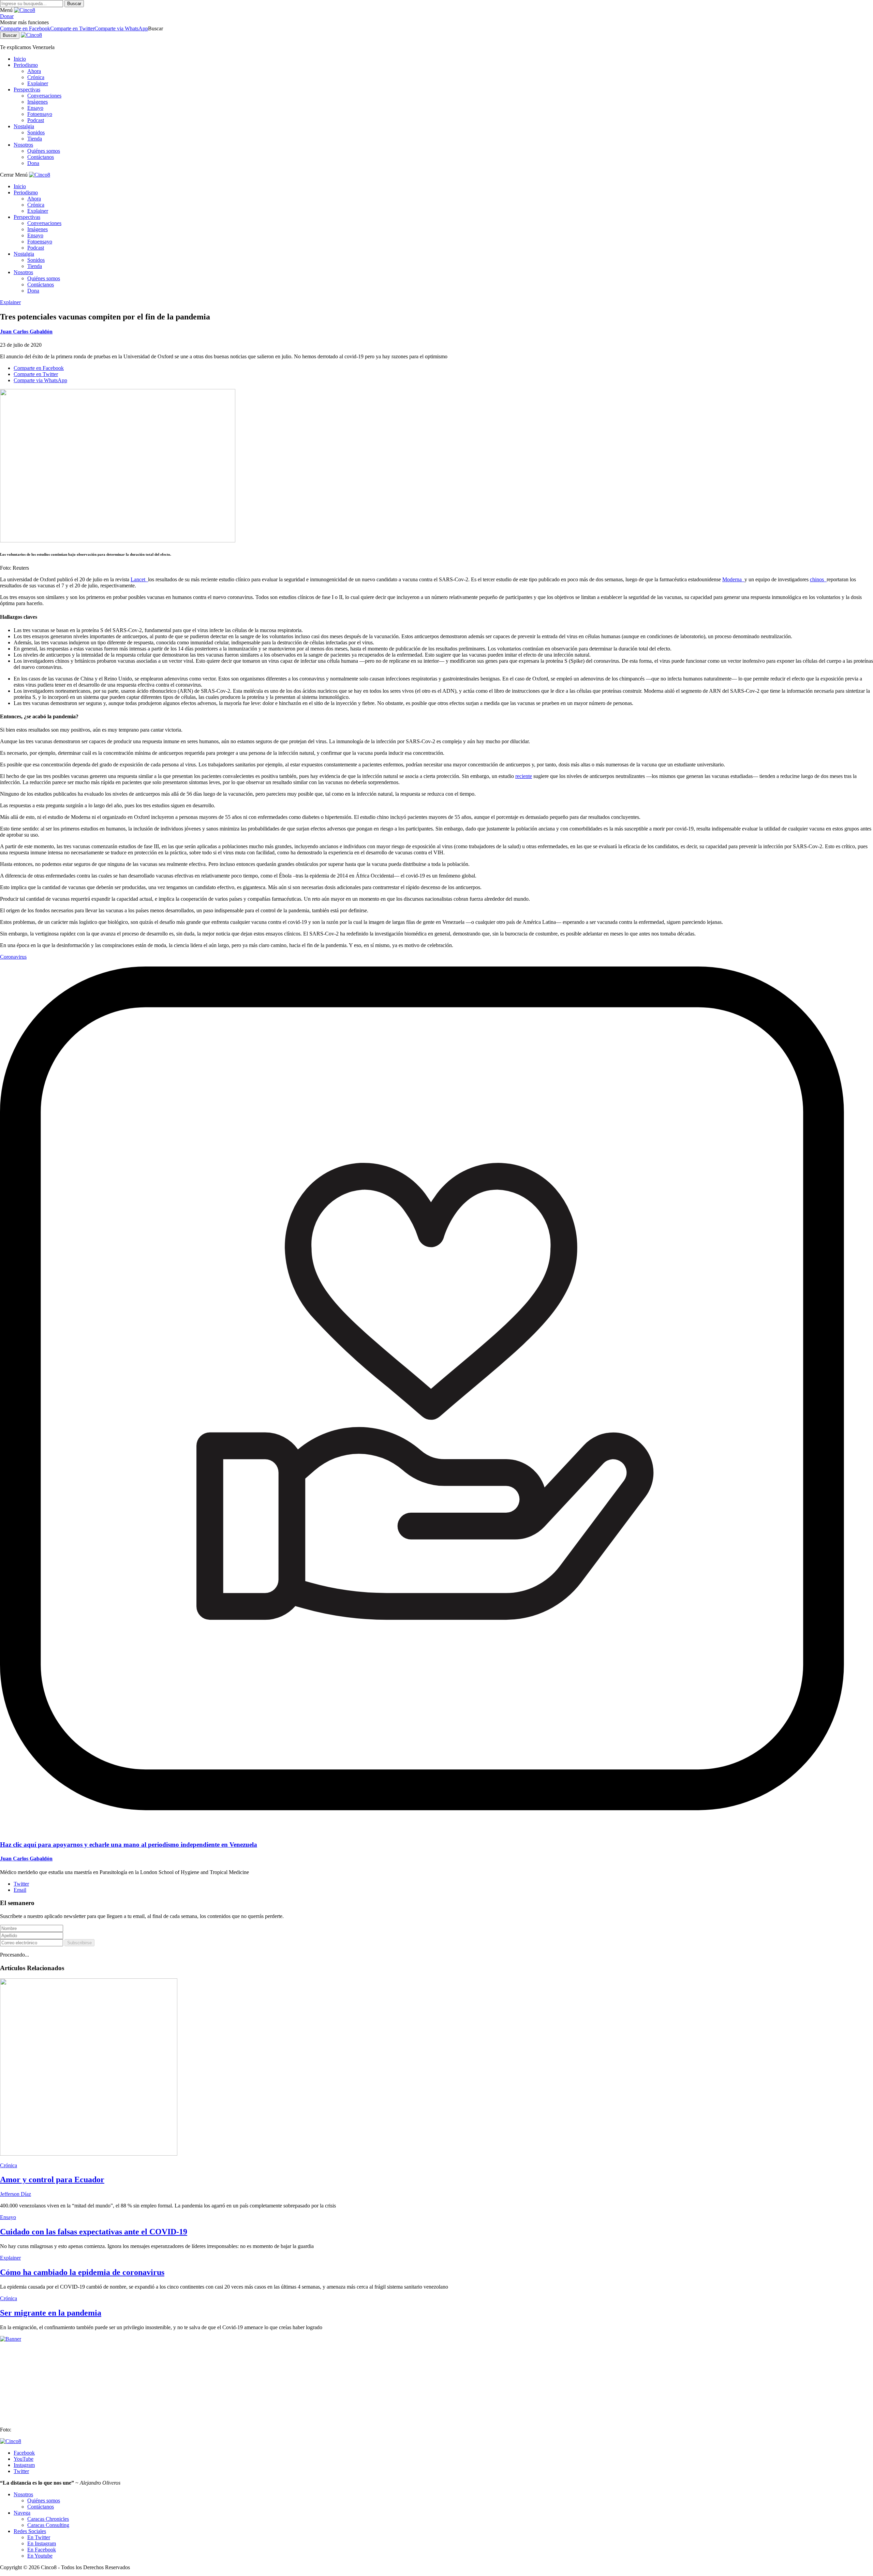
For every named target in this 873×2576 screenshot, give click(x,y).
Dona (33, 163)
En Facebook (42, 2550)
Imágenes (38, 102)
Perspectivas (27, 89)
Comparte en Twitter (72, 28)
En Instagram (42, 2543)
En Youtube (40, 2556)
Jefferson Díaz (16, 2194)
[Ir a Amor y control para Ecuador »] (89, 2154)
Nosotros (23, 145)
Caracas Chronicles (48, 2519)
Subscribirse (79, 1943)
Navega (22, 2513)
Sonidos (36, 132)
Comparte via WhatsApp (121, 28)
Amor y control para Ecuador (52, 2180)
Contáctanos (41, 157)
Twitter (21, 1884)
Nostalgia (24, 126)
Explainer (38, 83)
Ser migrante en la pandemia (51, 2313)
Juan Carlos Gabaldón (26, 332)
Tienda (35, 139)
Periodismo (26, 65)
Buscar (74, 4)
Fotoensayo (40, 114)
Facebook (24, 2453)
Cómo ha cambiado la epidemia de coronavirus (82, 2272)
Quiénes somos (44, 151)
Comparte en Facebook (25, 28)
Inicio (20, 59)
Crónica (36, 77)
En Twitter (39, 2537)
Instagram (24, 2465)
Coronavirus (13, 957)
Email (20, 1890)
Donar (7, 16)
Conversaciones (44, 96)
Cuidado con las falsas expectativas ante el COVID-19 (94, 2232)
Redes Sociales (30, 2531)
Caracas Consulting (48, 2525)
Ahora (34, 71)
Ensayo (35, 108)
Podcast (36, 120)
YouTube (24, 2459)
